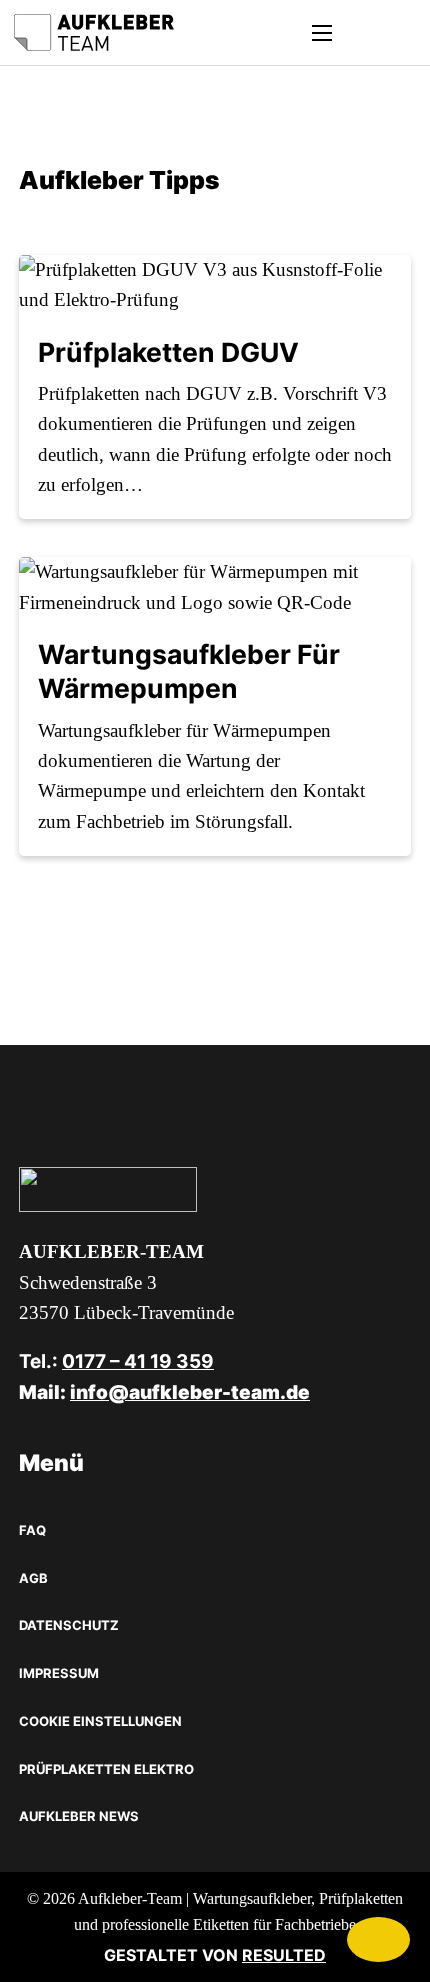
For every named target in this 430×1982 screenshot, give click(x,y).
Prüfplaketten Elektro (106, 1769)
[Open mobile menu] (322, 33)
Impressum (59, 1673)
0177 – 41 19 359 (138, 1361)
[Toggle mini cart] (361, 32)
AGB (33, 1578)
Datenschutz (69, 1625)
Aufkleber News (79, 1816)
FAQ (32, 1530)
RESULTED (284, 1955)
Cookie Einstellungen (100, 1721)
